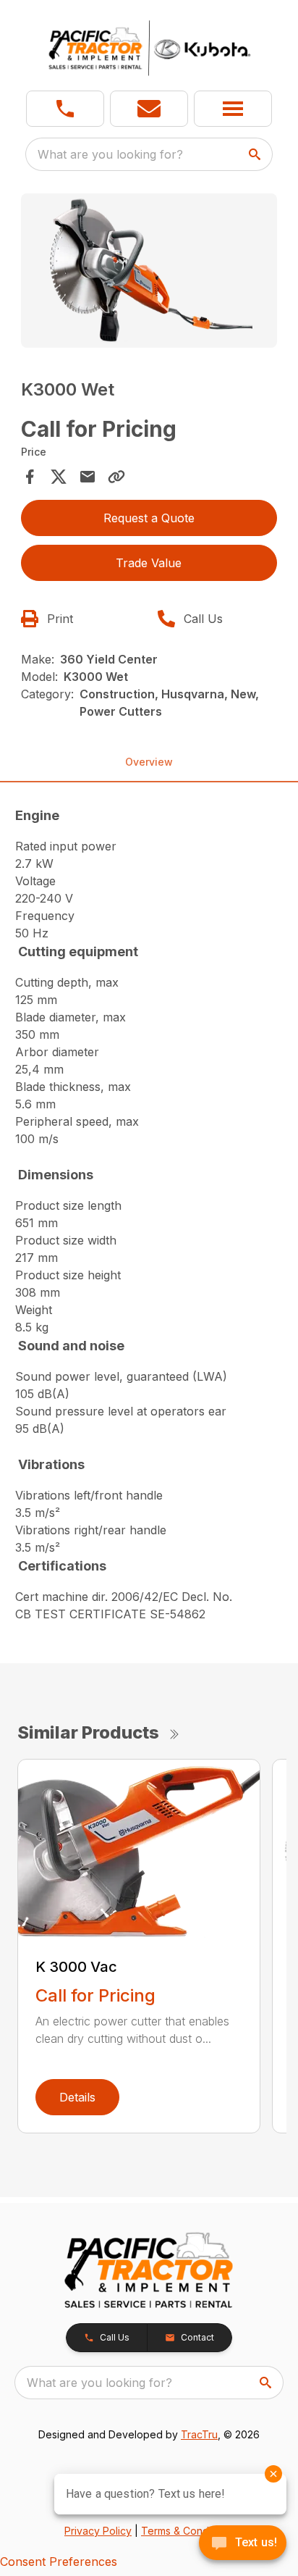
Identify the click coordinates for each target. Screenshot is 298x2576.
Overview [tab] (149, 762)
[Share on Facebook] (30, 477)
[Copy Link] (116, 477)
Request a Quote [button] (149, 518)
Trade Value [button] (149, 563)
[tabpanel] (149, 273)
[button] (65, 109)
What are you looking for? (110, 154)
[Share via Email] (88, 477)
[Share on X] (59, 477)
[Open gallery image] (149, 271)
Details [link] (77, 2097)
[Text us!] (243, 2544)
